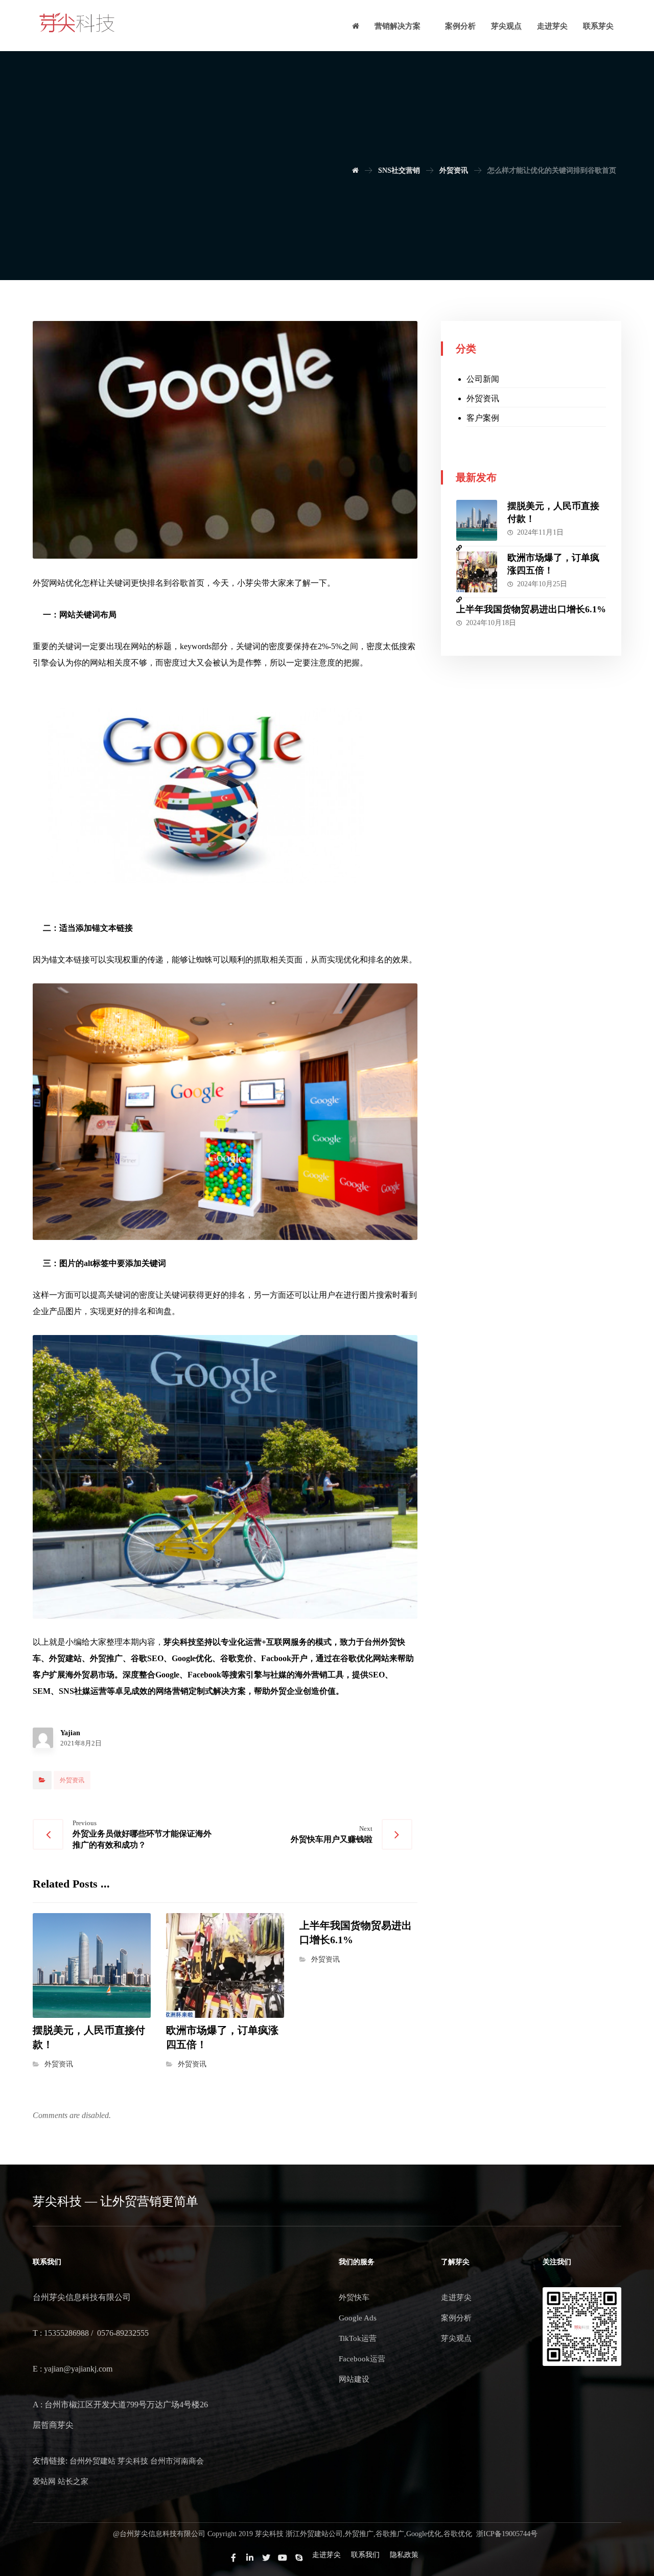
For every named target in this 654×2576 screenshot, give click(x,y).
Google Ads (358, 2318)
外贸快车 (354, 2297)
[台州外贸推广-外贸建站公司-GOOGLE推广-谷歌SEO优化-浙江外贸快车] (77, 23)
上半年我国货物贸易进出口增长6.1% (531, 609)
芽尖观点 (456, 2338)
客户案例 (483, 418)
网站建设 (354, 2379)
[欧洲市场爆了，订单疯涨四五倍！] (477, 572)
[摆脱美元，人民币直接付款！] (477, 520)
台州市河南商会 (177, 2461)
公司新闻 (483, 379)
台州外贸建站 (92, 2461)
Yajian (70, 1733)
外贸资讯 (72, 1780)
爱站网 (44, 2481)
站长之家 (73, 2481)
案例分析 (456, 2318)
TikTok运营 (358, 2338)
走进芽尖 (456, 2297)
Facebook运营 (362, 2359)
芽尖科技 (133, 2461)
